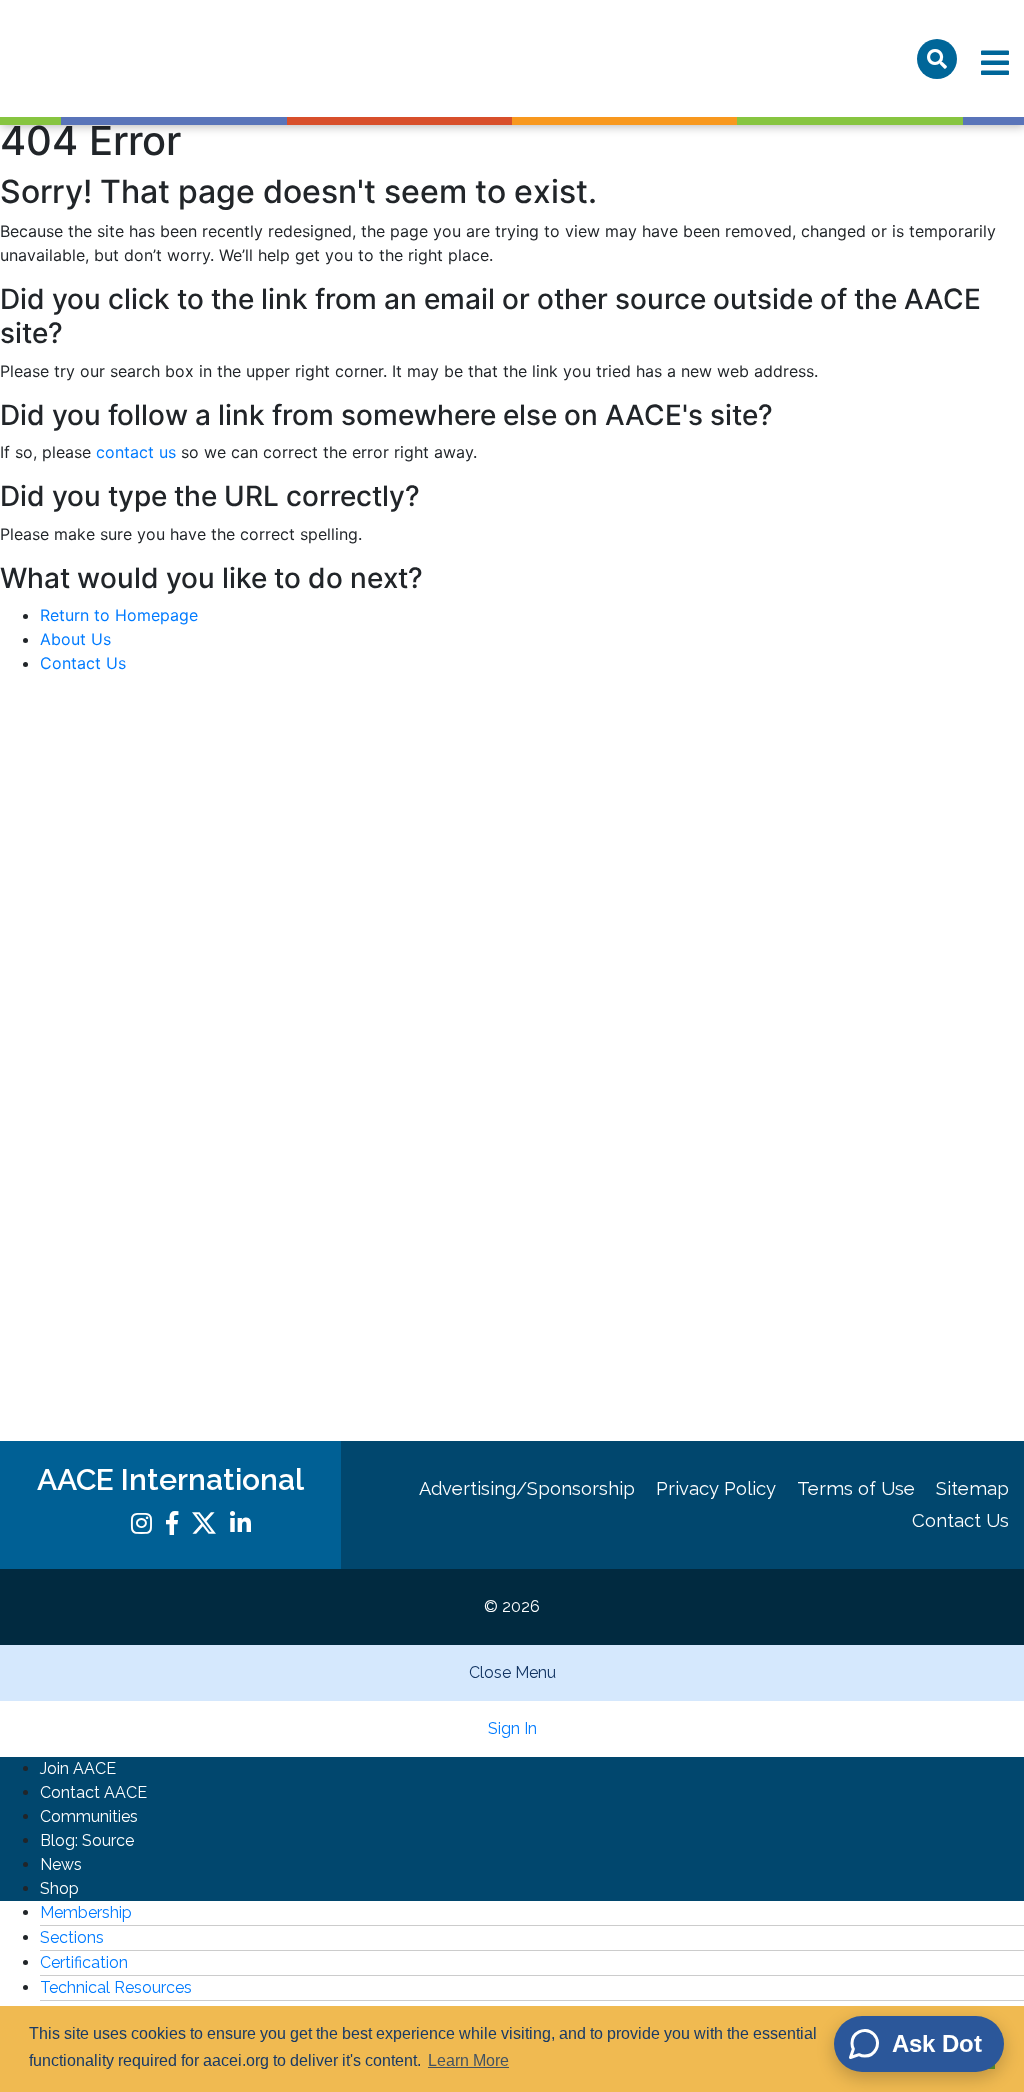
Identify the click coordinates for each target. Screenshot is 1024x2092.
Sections (72, 1937)
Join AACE (78, 1768)
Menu (995, 63)
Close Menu (512, 1672)
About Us (75, 639)
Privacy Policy (716, 1488)
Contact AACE (93, 1792)
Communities (89, 1816)
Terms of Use (856, 1488)
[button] (512, 290)
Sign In (512, 1728)
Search (937, 59)
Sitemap (972, 1488)
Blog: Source (87, 1840)
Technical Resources (116, 1987)
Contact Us (83, 663)
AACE (128, 58)
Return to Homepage (119, 615)
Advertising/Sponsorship (527, 1488)
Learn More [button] (468, 2060)
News (61, 1864)
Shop (59, 1888)
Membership (86, 1912)
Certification (84, 1962)
